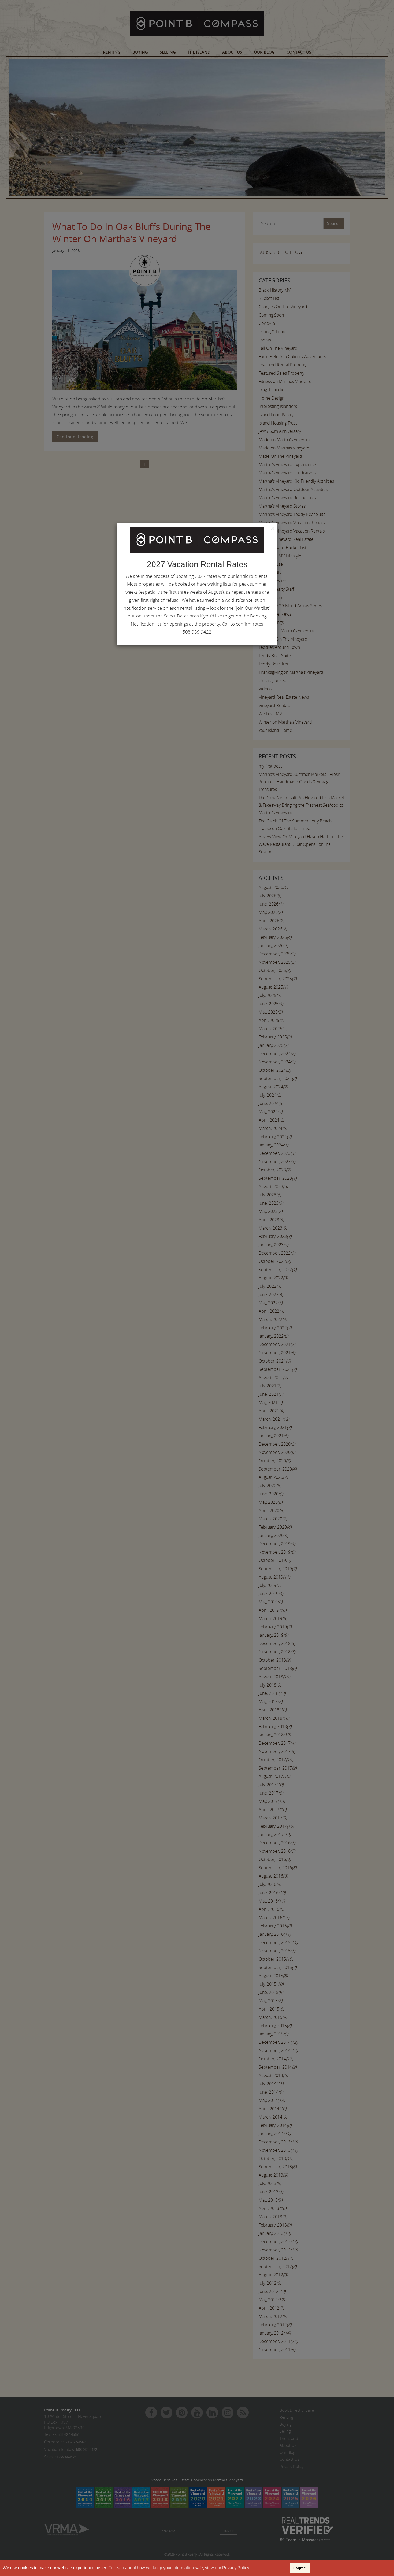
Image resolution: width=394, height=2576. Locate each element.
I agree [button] (300, 2568)
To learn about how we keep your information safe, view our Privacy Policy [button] (179, 2568)
